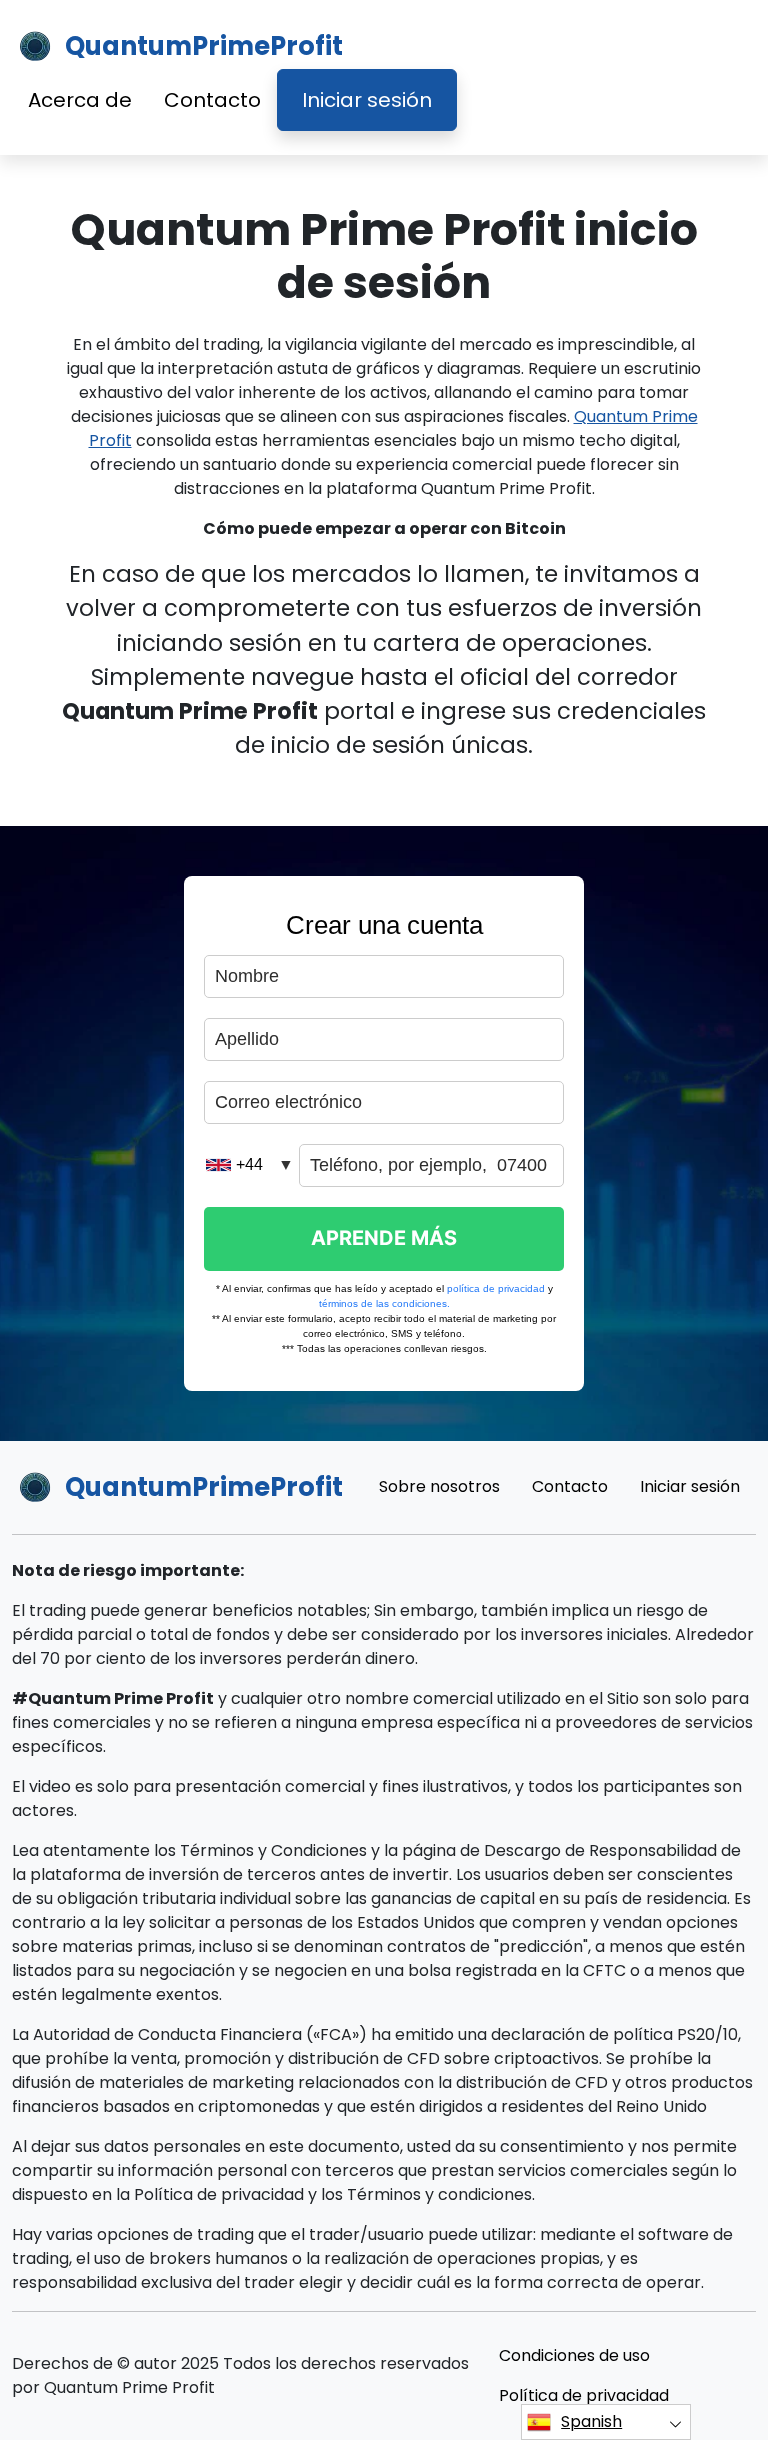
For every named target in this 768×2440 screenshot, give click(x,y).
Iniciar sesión (367, 100)
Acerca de (80, 100)
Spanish (591, 2421)
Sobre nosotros (439, 1486)
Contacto (212, 100)
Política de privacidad (584, 2395)
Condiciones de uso (574, 2355)
